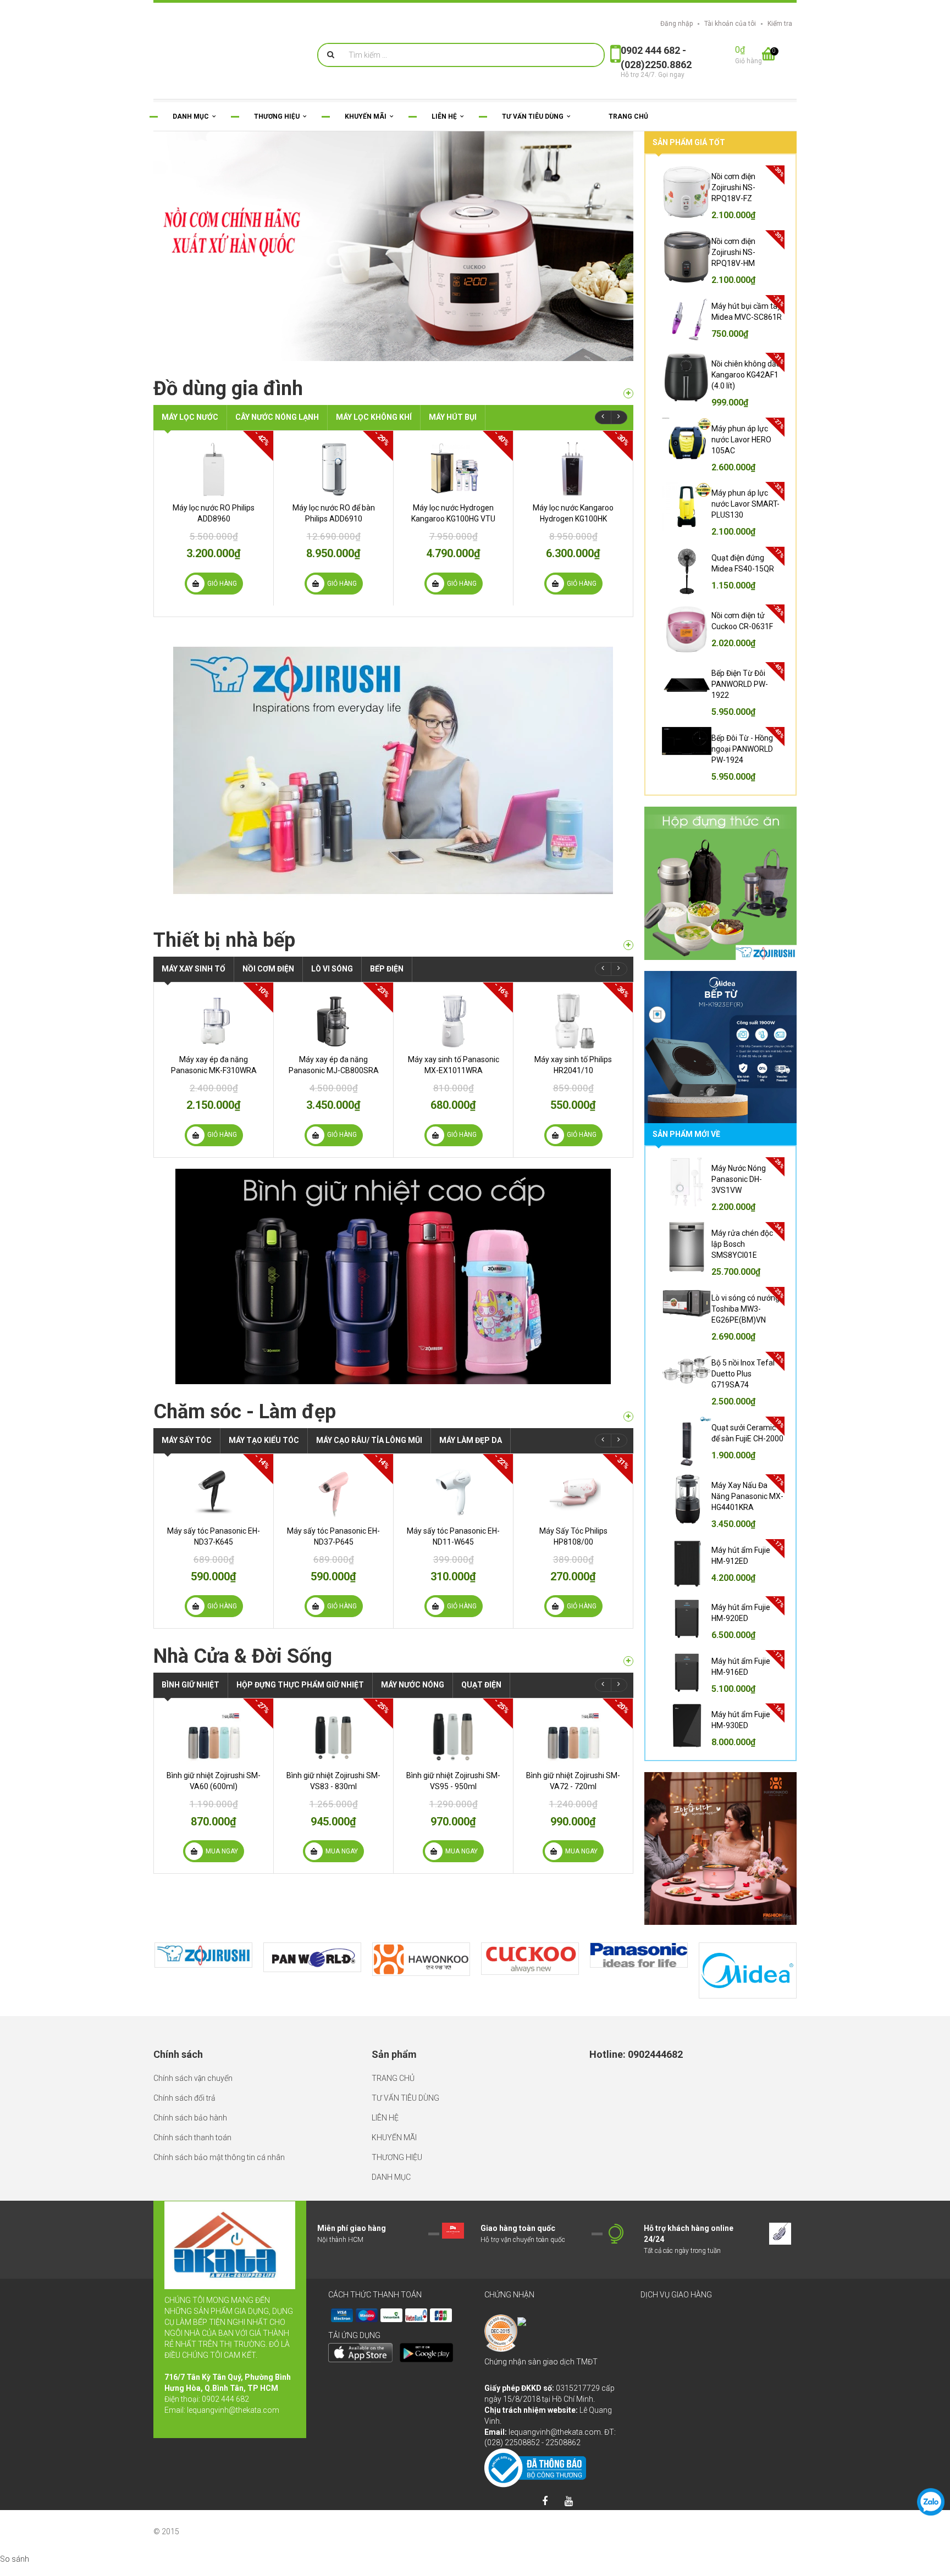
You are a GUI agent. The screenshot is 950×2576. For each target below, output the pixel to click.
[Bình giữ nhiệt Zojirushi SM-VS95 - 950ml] (453, 1737)
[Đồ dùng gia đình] (628, 393)
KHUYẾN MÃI (394, 2138)
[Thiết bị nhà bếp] (628, 945)
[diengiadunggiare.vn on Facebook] (545, 2502)
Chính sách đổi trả (184, 2098)
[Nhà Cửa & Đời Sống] (628, 1661)
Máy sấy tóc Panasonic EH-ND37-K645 (214, 1536)
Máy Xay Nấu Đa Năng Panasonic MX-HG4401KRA (747, 1496)
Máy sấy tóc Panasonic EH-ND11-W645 (453, 1536)
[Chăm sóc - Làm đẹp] (628, 1417)
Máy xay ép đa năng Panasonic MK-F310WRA (214, 1065)
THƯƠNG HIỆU (397, 2157)
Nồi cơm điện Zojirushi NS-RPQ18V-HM (733, 252)
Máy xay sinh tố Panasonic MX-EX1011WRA (454, 1065)
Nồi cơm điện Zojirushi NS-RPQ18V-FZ (733, 187)
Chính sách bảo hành (190, 2118)
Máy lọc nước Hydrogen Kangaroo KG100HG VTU (453, 513)
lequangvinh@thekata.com (233, 2410)
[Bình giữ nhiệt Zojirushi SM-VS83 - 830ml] (333, 1737)
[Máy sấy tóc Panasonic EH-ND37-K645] (214, 1492)
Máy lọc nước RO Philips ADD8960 (214, 513)
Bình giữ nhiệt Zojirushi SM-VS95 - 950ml (453, 1781)
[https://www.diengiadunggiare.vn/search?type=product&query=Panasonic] (639, 1955)
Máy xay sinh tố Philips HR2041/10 (573, 1065)
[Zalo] (931, 2502)
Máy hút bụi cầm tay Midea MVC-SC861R (747, 312)
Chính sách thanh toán (192, 2138)
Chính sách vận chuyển (193, 2078)
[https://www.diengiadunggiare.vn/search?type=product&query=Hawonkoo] (421, 1959)
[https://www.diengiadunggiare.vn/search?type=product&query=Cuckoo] (530, 1959)
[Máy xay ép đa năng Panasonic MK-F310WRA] (214, 1021)
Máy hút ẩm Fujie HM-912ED (741, 1556)
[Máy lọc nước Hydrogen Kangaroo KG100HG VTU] (453, 469)
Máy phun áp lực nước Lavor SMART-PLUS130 (745, 504)
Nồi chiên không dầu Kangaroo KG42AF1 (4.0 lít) (746, 375)
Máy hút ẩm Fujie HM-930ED (741, 1720)
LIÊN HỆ (385, 2118)
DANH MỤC (391, 2177)
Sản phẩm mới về (686, 1134)
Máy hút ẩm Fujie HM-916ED (741, 1667)
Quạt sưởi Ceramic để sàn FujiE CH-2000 (747, 1433)
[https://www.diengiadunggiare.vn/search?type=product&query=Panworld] (312, 1957)
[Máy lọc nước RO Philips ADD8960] (214, 469)
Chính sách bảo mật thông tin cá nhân (219, 2157)
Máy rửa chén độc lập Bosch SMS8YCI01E (742, 1244)
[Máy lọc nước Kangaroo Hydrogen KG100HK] (573, 469)
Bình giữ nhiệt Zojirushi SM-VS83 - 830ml (333, 1781)
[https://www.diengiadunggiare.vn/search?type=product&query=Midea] (748, 1971)
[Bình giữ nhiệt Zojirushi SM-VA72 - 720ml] (573, 1737)
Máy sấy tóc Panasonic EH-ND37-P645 (333, 1536)
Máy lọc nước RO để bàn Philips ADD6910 (334, 513)
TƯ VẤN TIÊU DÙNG (405, 2098)
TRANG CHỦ (393, 2078)
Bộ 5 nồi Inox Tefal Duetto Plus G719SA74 (743, 1374)
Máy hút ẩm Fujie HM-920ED (741, 1613)
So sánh (15, 2559)
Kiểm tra (780, 24)
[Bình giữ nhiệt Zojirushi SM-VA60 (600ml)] (214, 1737)
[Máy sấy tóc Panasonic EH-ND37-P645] (333, 1492)
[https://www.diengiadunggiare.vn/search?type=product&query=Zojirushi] (203, 1955)
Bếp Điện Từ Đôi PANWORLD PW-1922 (740, 684)
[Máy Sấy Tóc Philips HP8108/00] (573, 1492)
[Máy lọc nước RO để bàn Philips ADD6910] (333, 469)
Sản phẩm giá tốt (689, 142)
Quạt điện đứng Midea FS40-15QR (743, 563)
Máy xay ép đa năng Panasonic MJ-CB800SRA (334, 1065)
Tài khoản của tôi (730, 24)
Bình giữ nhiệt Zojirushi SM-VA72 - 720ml (573, 1781)
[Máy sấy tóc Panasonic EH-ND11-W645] (453, 1492)
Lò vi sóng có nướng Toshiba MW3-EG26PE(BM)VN (745, 1309)
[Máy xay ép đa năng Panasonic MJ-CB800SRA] (333, 1021)
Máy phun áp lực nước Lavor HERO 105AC (741, 440)
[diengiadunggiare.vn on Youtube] (568, 2502)
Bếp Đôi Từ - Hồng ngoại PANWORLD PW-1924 (742, 749)
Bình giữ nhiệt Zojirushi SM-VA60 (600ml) (214, 1781)
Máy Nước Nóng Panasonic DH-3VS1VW (739, 1179)
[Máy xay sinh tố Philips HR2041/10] (573, 1021)
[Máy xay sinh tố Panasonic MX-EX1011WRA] (453, 1021)
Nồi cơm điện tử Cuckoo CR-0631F (742, 621)
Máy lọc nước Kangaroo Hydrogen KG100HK (573, 513)
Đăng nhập (676, 24)
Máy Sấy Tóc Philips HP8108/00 (573, 1536)
